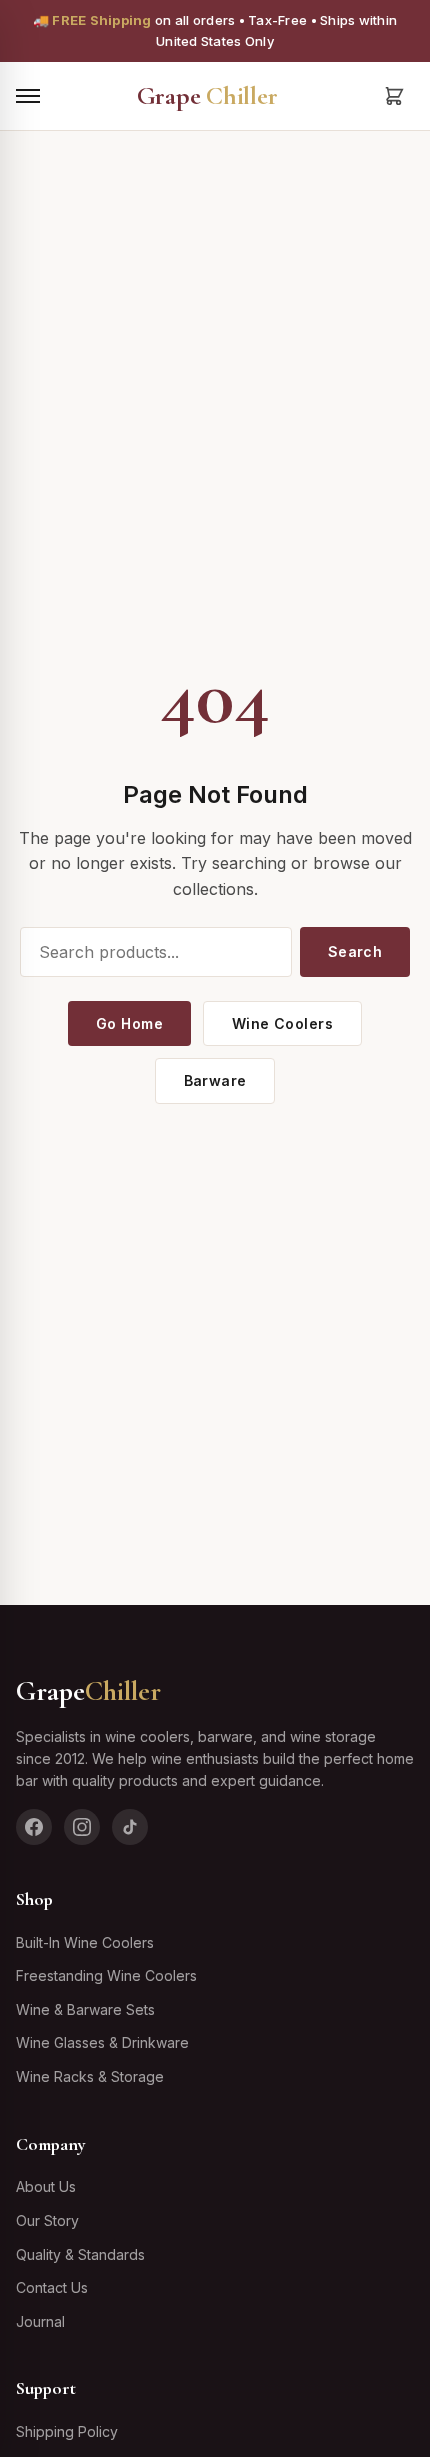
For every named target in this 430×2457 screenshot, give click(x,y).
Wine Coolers (282, 1023)
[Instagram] (82, 1827)
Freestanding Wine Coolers (106, 1975)
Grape (207, 95)
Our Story (47, 2220)
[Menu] (28, 96)
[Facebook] (34, 1827)
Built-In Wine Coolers (85, 1942)
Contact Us (52, 2287)
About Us (46, 2186)
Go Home (129, 1023)
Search (355, 951)
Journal (40, 2321)
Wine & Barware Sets (85, 2009)
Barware (215, 1080)
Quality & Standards (80, 2254)
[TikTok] (130, 1827)
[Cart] (394, 96)
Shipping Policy (67, 2431)
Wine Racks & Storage (90, 2076)
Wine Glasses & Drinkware (102, 2042)
